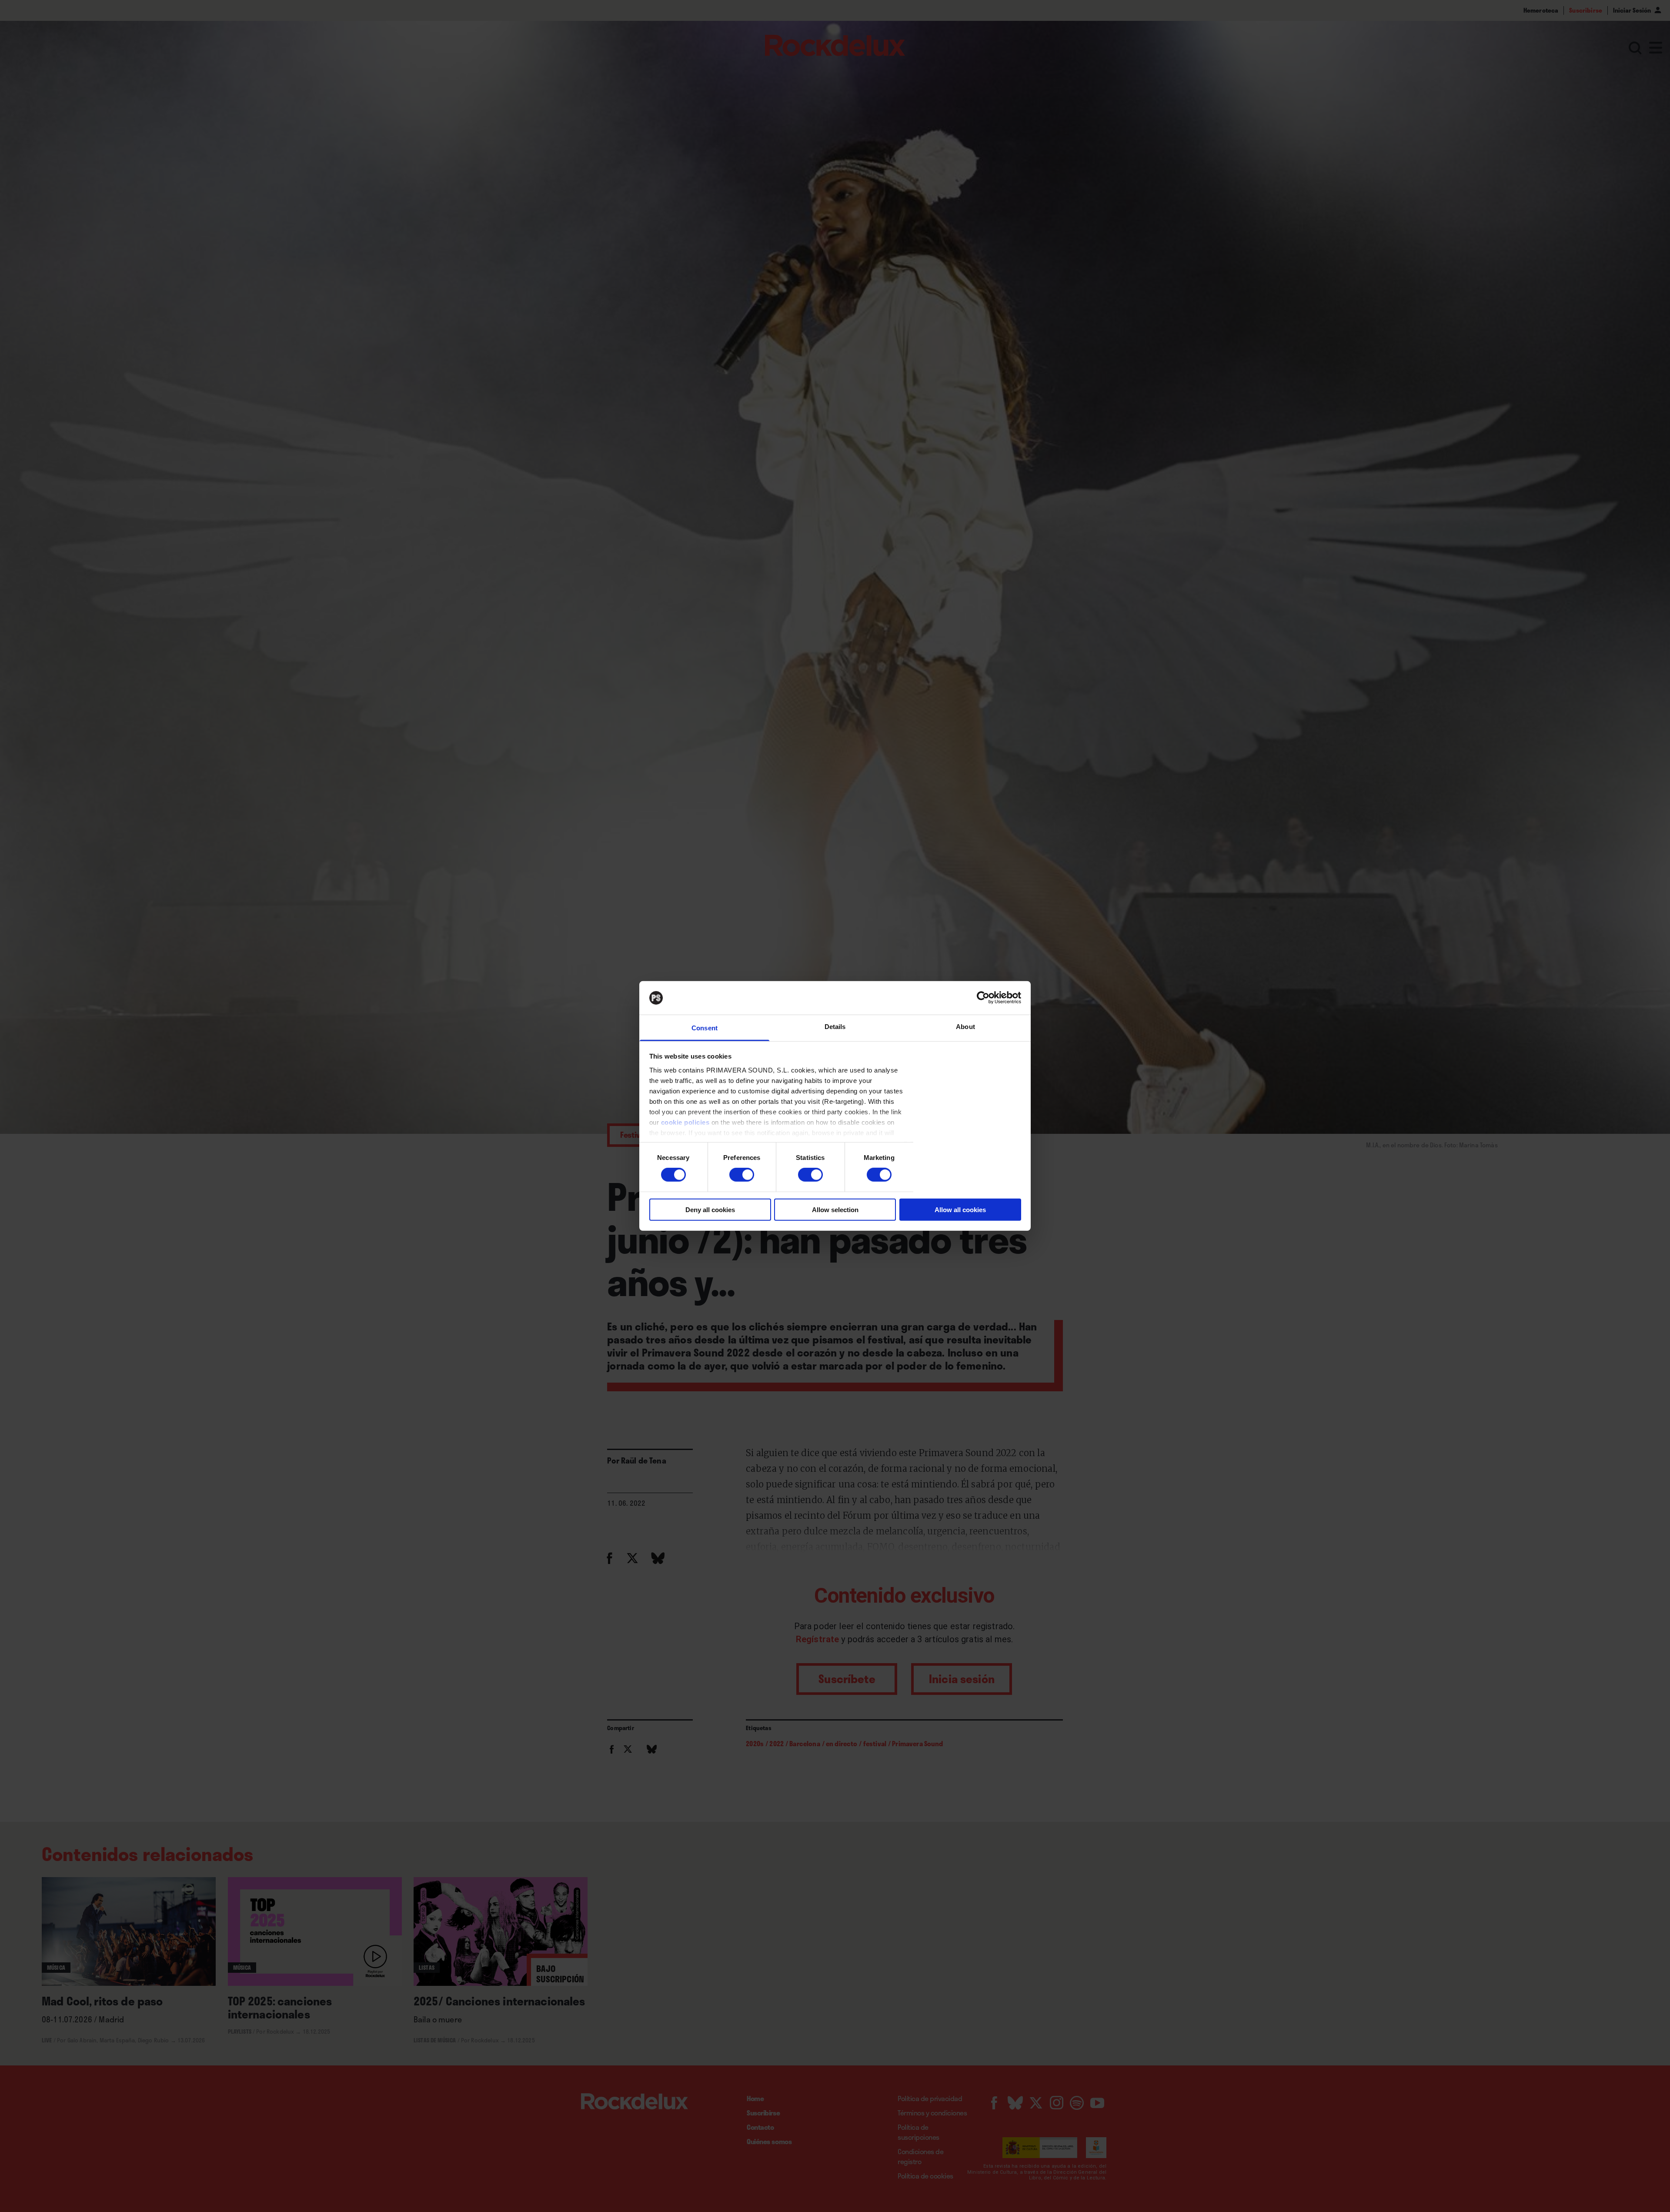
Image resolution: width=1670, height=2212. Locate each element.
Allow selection (835, 1209)
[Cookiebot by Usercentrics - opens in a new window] (983, 998)
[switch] (742, 1175)
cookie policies (685, 1122)
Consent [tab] (705, 1028)
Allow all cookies (960, 1209)
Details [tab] (835, 1027)
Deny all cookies (710, 1209)
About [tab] (965, 1027)
